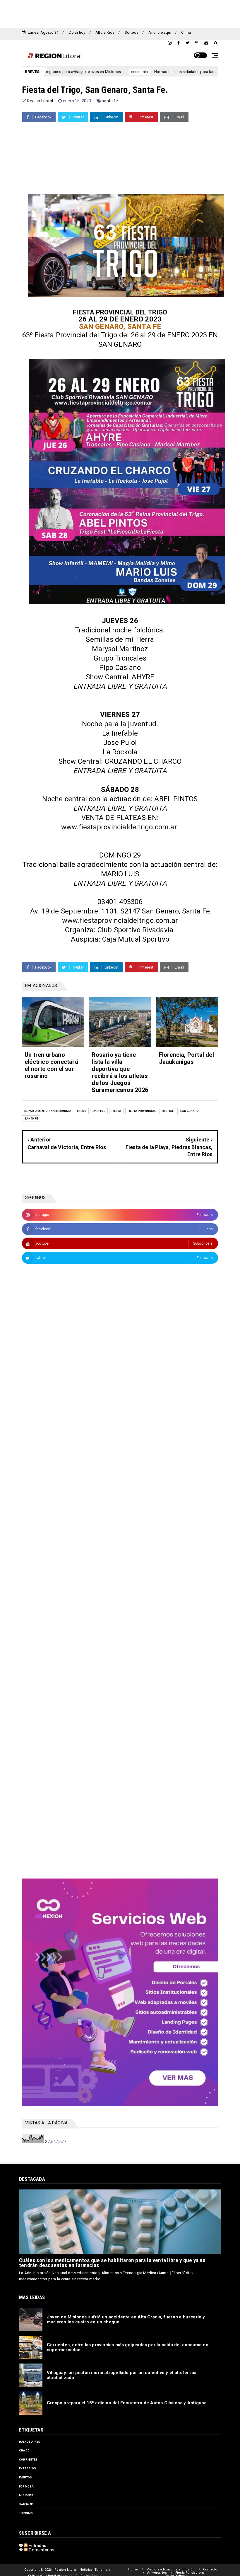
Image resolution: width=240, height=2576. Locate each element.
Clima (186, 32)
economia (74, 72)
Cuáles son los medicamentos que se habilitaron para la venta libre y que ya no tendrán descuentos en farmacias (112, 2263)
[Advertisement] (120, 13)
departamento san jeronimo (48, 1111)
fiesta (116, 1111)
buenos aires (30, 2442)
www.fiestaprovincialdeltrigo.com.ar (119, 827)
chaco (24, 2450)
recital (168, 1111)
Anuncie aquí (160, 32)
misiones (26, 2495)
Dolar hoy (77, 32)
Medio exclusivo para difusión (171, 2569)
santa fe (110, 101)
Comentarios (41, 2550)
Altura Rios (105, 32)
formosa (26, 2486)
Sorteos (132, 32)
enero (82, 1111)
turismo (26, 2513)
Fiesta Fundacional (191, 2573)
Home (133, 2569)
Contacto (210, 2569)
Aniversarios (157, 2573)
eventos (99, 1111)
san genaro (189, 1111)
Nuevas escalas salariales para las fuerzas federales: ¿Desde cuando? (151, 72)
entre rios (28, 2468)
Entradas (37, 2546)
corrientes (28, 2460)
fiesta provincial (142, 1111)
